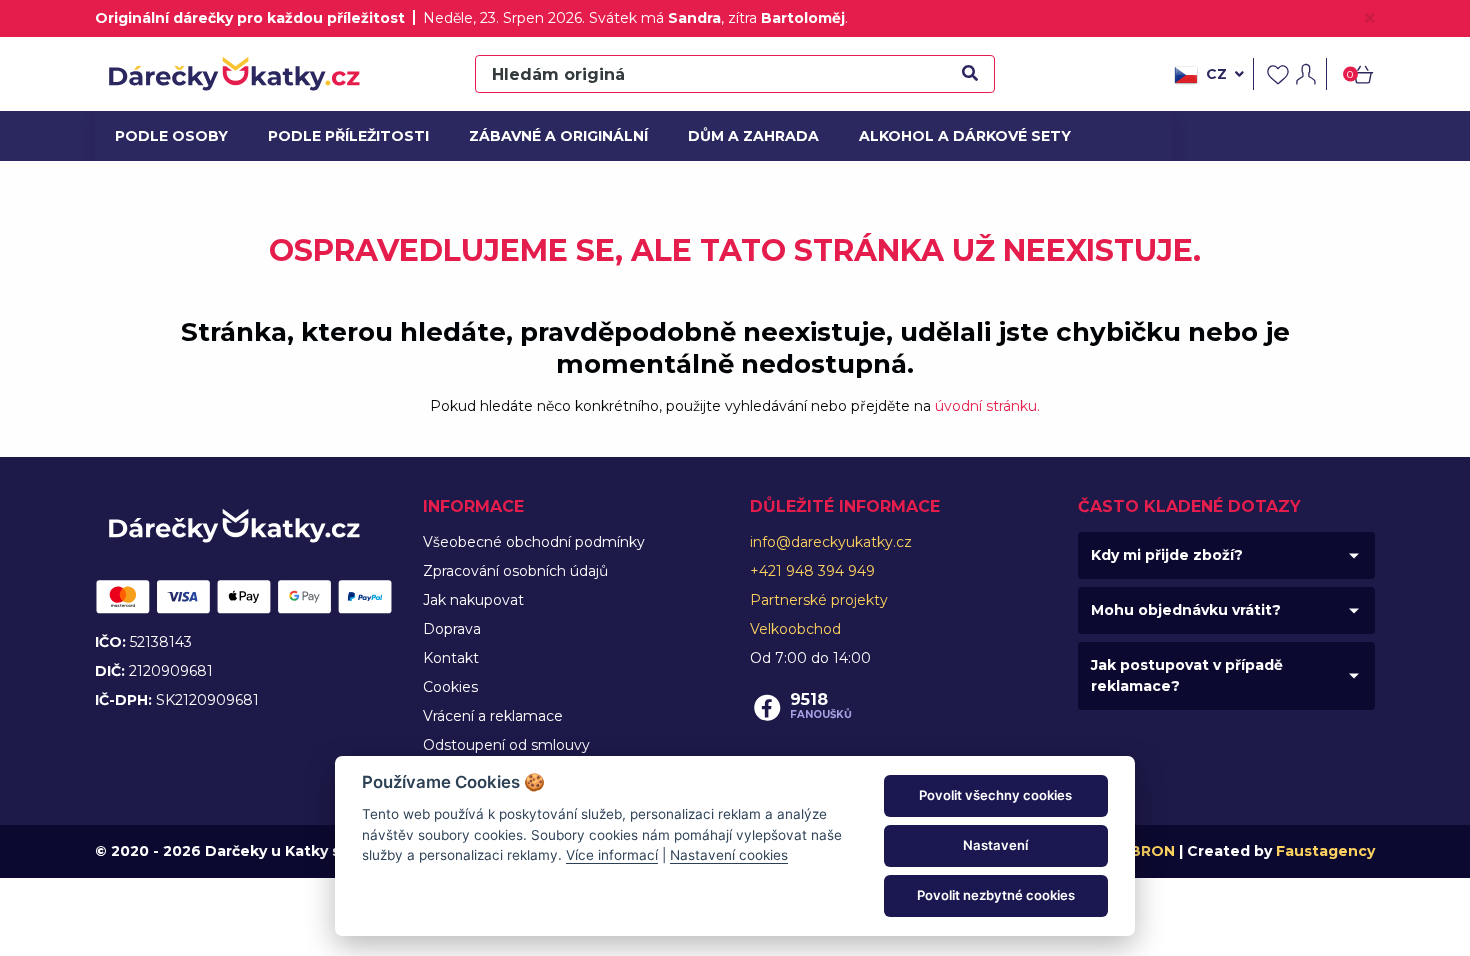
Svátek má (655, 18)
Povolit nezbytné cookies (996, 895)
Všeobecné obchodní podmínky (534, 542)
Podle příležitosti (342, 136)
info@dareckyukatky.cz (831, 542)
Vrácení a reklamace (493, 716)
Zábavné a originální (550, 136)
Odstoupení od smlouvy (506, 745)
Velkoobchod (795, 629)
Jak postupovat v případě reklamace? (1187, 675)
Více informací (612, 855)
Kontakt (451, 658)
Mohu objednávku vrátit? (1186, 610)
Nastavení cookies (729, 855)
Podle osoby (169, 136)
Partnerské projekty (819, 600)
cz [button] (1216, 74)
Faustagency (1325, 851)
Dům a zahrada (749, 136)
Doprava (452, 629)
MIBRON (1144, 851)
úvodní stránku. (987, 406)
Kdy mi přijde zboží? (1167, 555)
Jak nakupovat (473, 600)
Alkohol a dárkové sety (954, 136)
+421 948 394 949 (812, 571)
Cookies (450, 687)
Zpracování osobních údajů (515, 571)
